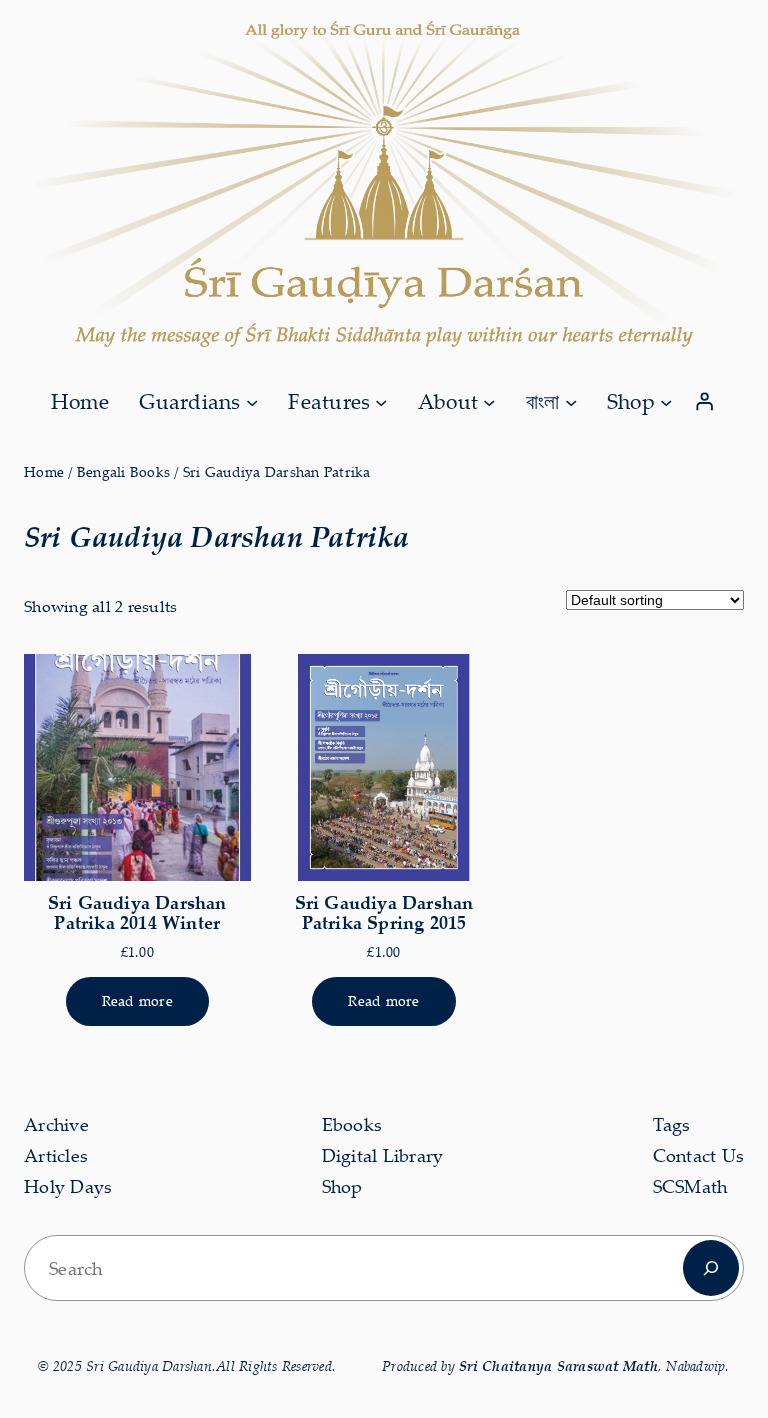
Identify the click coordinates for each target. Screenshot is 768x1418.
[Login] (705, 402)
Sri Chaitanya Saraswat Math (558, 1365)
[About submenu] (489, 401)
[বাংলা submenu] (571, 401)
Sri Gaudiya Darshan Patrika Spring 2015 (384, 912)
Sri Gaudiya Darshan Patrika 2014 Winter (137, 912)
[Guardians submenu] (252, 401)
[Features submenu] (381, 401)
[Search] (711, 1268)
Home (44, 471)
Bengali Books (123, 471)
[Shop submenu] (666, 401)
